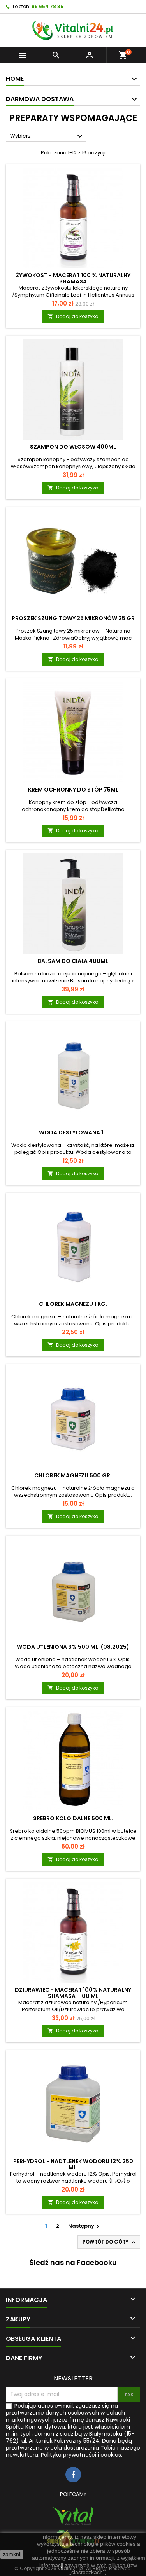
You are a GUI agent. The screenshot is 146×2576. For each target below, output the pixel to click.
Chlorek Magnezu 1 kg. (73, 1304)
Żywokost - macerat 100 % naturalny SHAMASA (73, 278)
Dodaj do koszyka (73, 316)
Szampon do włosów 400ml (73, 447)
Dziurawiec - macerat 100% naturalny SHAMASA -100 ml (73, 1993)
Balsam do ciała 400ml (73, 961)
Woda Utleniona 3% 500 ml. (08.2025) (73, 1647)
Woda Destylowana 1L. (73, 1132)
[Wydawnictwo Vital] (73, 2516)
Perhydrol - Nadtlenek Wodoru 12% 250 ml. (73, 2164)
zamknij (12, 2554)
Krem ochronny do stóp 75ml (73, 790)
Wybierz (47, 136)
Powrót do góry (110, 2242)
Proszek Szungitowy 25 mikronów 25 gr (73, 618)
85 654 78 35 (47, 6)
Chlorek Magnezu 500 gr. (73, 1475)
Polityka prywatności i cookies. (82, 2455)
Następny (85, 2226)
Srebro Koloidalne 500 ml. (73, 1818)
